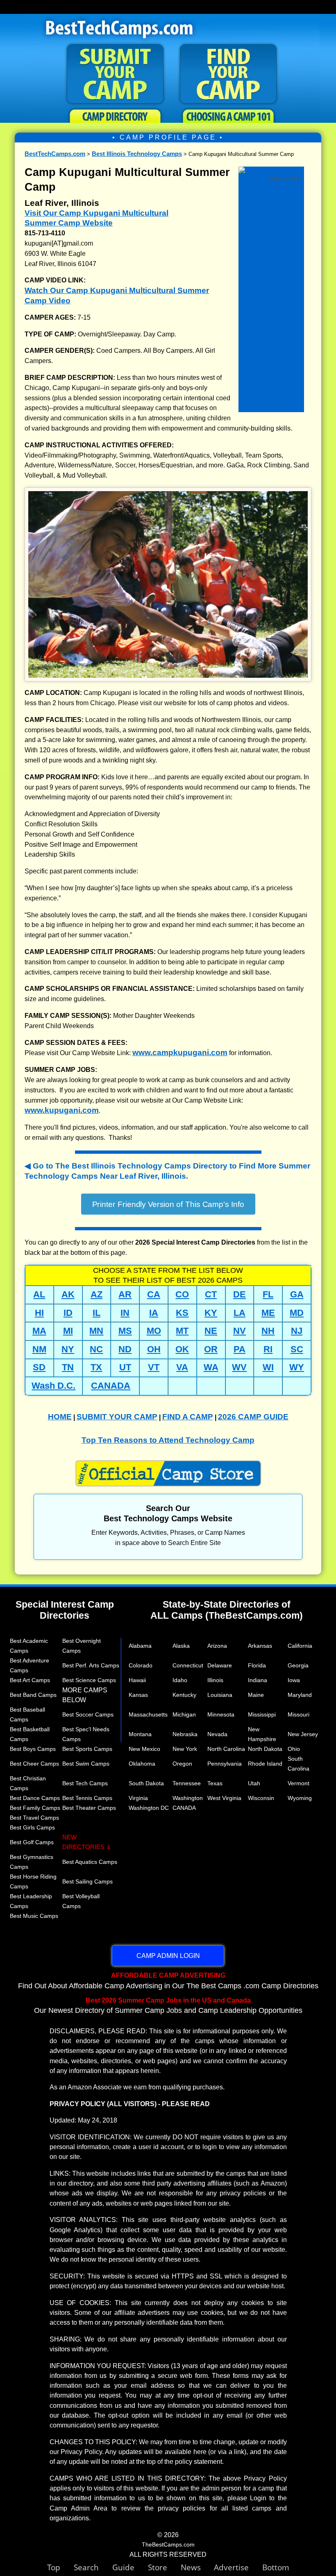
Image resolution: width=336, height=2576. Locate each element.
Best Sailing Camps (87, 1881)
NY (68, 1349)
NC (96, 1349)
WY (297, 1367)
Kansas (138, 1695)
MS (125, 1331)
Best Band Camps (33, 1695)
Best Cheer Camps (34, 1764)
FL (268, 1294)
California (300, 1646)
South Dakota (146, 1783)
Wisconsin (261, 1798)
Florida (257, 1665)
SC (297, 1349)
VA (182, 1367)
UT (125, 1367)
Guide (130, 2567)
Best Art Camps (30, 1680)
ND (125, 1349)
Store (164, 2567)
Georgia (298, 1665)
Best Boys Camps (33, 1749)
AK (68, 1294)
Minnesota (221, 1714)
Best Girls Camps (32, 1827)
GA (297, 1294)
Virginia (138, 1798)
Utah (254, 1783)
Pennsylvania (225, 1764)
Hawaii (137, 1680)
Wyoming (300, 1798)
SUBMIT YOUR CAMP (117, 1417)
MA (39, 1331)
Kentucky (184, 1695)
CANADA (111, 1386)
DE (240, 1294)
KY (211, 1313)
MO (154, 1331)
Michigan (184, 1714)
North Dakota (265, 1749)
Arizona (217, 1646)
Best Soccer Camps (88, 1714)
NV (240, 1331)
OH (154, 1349)
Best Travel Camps (34, 1818)
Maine (256, 1695)
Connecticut (188, 1665)
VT (154, 1367)
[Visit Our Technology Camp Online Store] (271, 172)
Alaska (181, 1646)
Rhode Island (265, 1764)
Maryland (300, 1695)
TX (96, 1367)
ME (268, 1313)
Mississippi (262, 1714)
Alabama (140, 1646)
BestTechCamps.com (55, 154)
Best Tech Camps (85, 1783)
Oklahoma (142, 1764)
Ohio (294, 1749)
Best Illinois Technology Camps (137, 154)
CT (211, 1294)
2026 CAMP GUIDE (253, 1417)
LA (240, 1313)
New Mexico (144, 1749)
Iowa (294, 1680)
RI (268, 1349)
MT (182, 1331)
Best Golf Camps (32, 1842)
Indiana (258, 1680)
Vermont (299, 1783)
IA (154, 1313)
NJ (297, 1331)
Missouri (299, 1714)
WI (268, 1367)
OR (211, 1349)
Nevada (217, 1734)
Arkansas (260, 1646)
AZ (96, 1294)
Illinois (215, 1680)
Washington (188, 1798)
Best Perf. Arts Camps (91, 1665)
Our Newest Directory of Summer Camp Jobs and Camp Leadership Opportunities (168, 2005)
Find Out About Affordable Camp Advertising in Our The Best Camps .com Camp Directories (168, 1980)
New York (185, 1749)
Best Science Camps (89, 1680)
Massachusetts (148, 1714)
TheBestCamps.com (168, 2544)
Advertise (238, 2567)
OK (182, 1349)
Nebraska (185, 1734)
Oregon (182, 1764)
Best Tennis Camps (87, 1798)
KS (182, 1313)
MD (297, 1313)
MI (68, 1331)
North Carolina (226, 1749)
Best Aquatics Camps (90, 1862)
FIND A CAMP (188, 1417)
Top (60, 2567)
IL (96, 1313)
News (191, 2567)
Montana (140, 1734)
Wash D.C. (53, 1386)
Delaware (220, 1665)
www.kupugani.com (62, 1110)
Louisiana (220, 1695)
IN (125, 1313)
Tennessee (187, 1783)
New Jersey (303, 1734)
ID (68, 1313)
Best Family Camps (35, 1808)
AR (125, 1294)
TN (68, 1367)
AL (39, 1294)
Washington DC (149, 1808)
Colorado (141, 1665)
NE (211, 1331)
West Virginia (224, 1798)
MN (96, 1331)
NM (39, 1349)
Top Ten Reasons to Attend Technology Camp (168, 1440)
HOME (60, 1417)
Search (93, 2567)
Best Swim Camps (86, 1764)
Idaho (180, 1680)
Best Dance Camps (35, 1798)
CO (182, 1294)
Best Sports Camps (87, 1749)
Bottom (276, 2567)
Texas (215, 1783)
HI (39, 1313)
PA (240, 1349)
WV (239, 1367)
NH (268, 1331)
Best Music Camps (34, 1916)
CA (154, 1294)
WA (211, 1367)
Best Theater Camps (89, 1808)
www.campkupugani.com (180, 1052)
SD (39, 1367)
